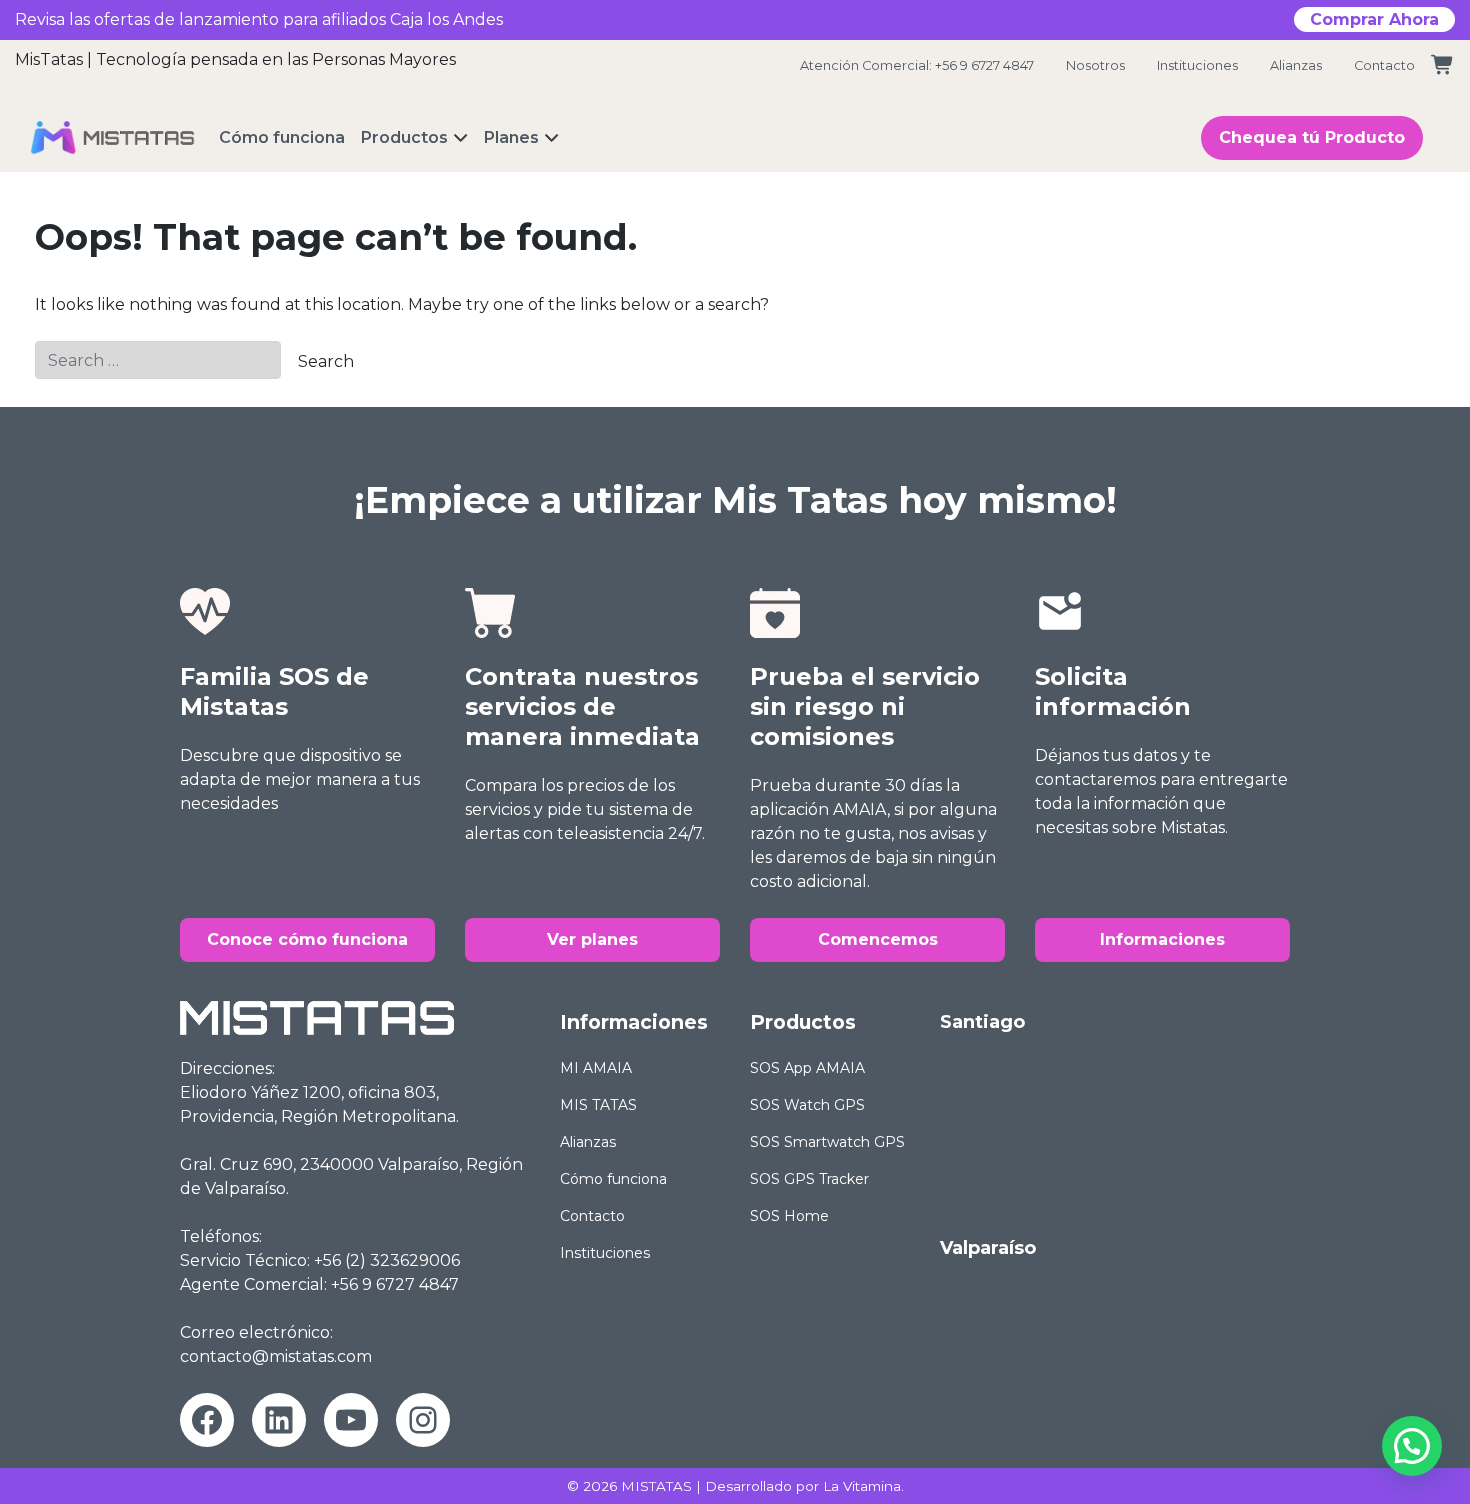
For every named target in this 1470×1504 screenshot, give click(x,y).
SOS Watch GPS (807, 1105)
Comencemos (878, 939)
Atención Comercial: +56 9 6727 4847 (917, 65)
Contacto (1384, 65)
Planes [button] (511, 137)
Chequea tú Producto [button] (1312, 137)
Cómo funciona (613, 1179)
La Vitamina (862, 1486)
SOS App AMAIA (807, 1068)
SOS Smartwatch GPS (827, 1142)
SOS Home (789, 1216)
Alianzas (1296, 65)
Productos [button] (404, 137)
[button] (1412, 1446)
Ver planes (592, 939)
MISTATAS (656, 1486)
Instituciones (1197, 65)
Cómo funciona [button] (282, 137)
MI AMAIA (596, 1068)
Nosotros (1095, 65)
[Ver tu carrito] (1443, 65)
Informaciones (1162, 939)
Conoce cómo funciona (307, 939)
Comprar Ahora (1374, 19)
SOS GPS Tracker (809, 1179)
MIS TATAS (598, 1105)
